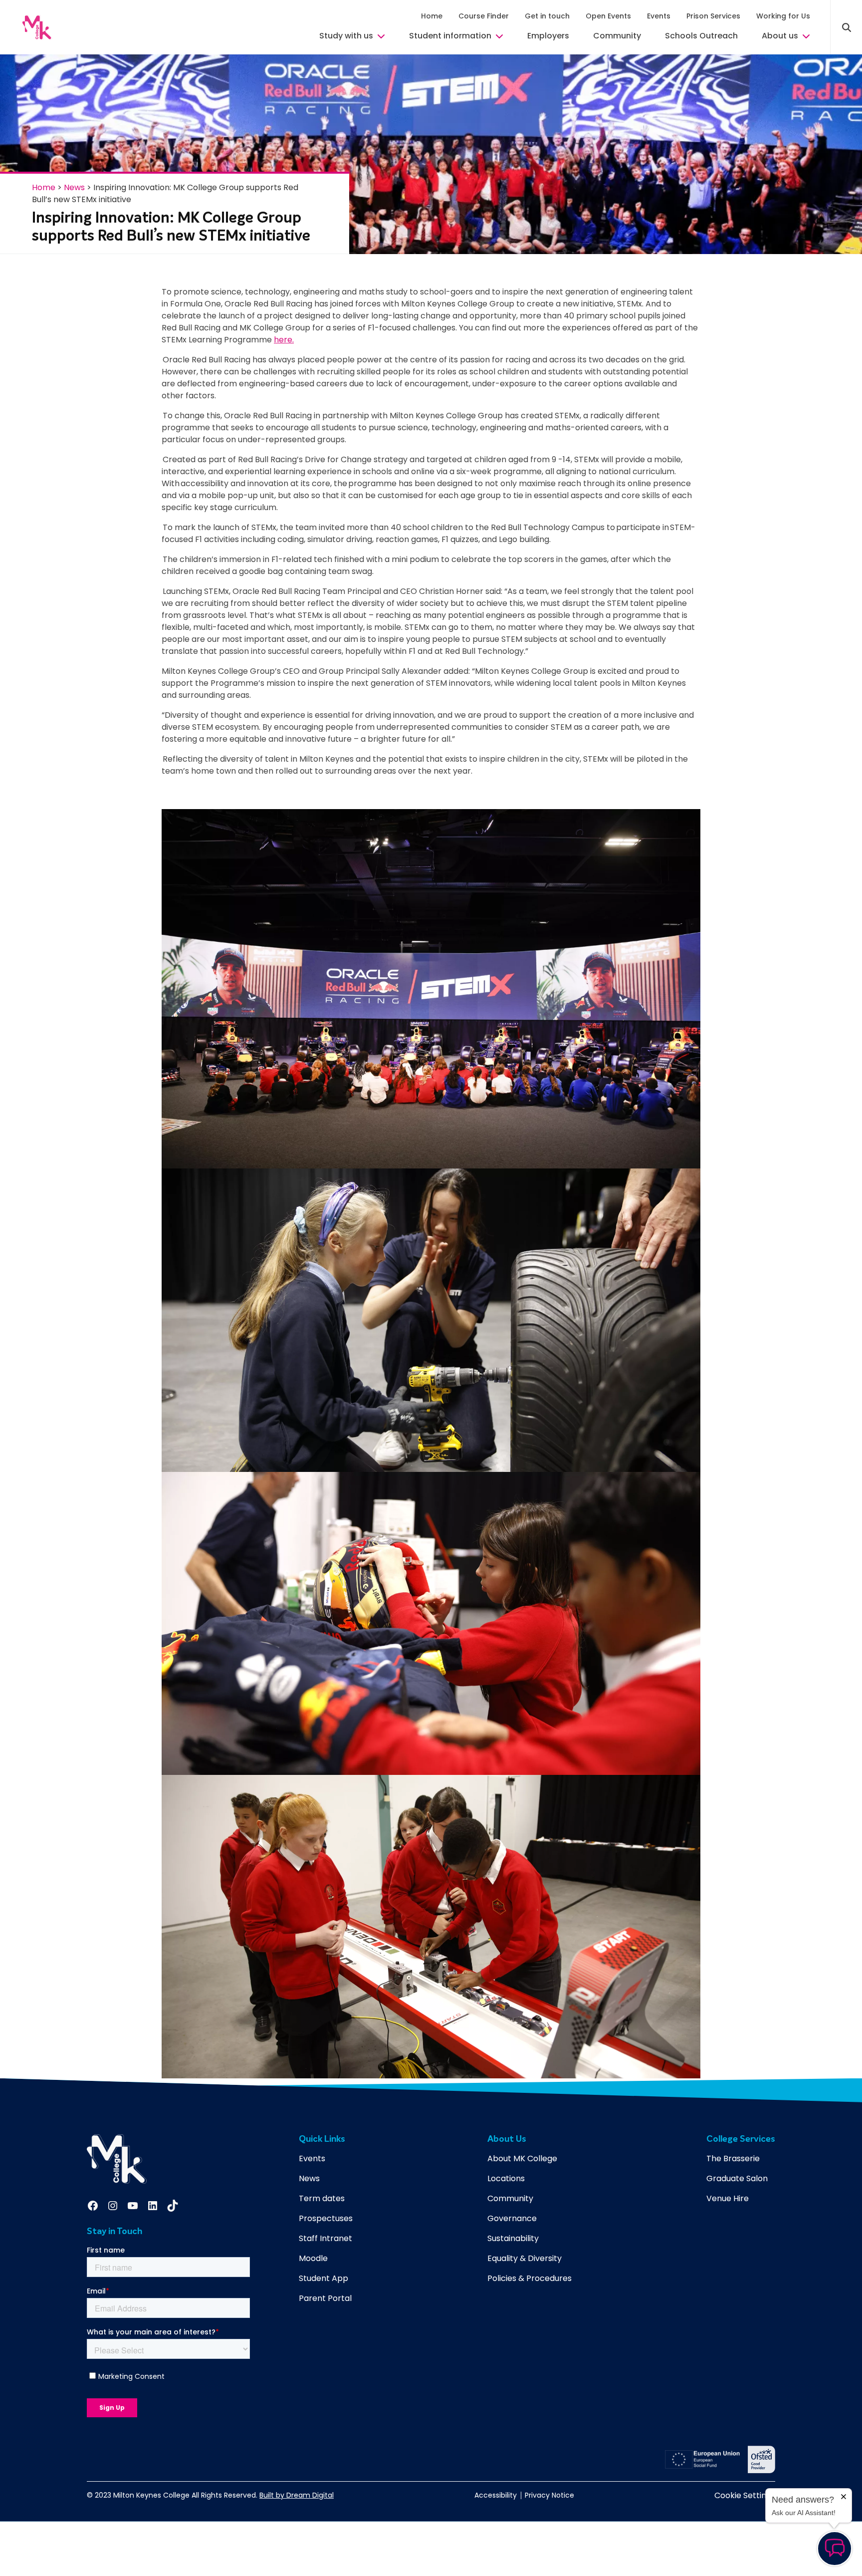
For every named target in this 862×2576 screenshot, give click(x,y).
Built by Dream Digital (297, 2495)
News (74, 187)
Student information (450, 36)
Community (617, 36)
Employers (548, 36)
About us (780, 36)
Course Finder (484, 16)
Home (432, 16)
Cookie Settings (745, 2495)
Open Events (608, 16)
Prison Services (713, 16)
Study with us (346, 36)
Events (659, 16)
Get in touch (547, 16)
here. (284, 340)
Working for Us (783, 16)
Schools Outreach (701, 36)
